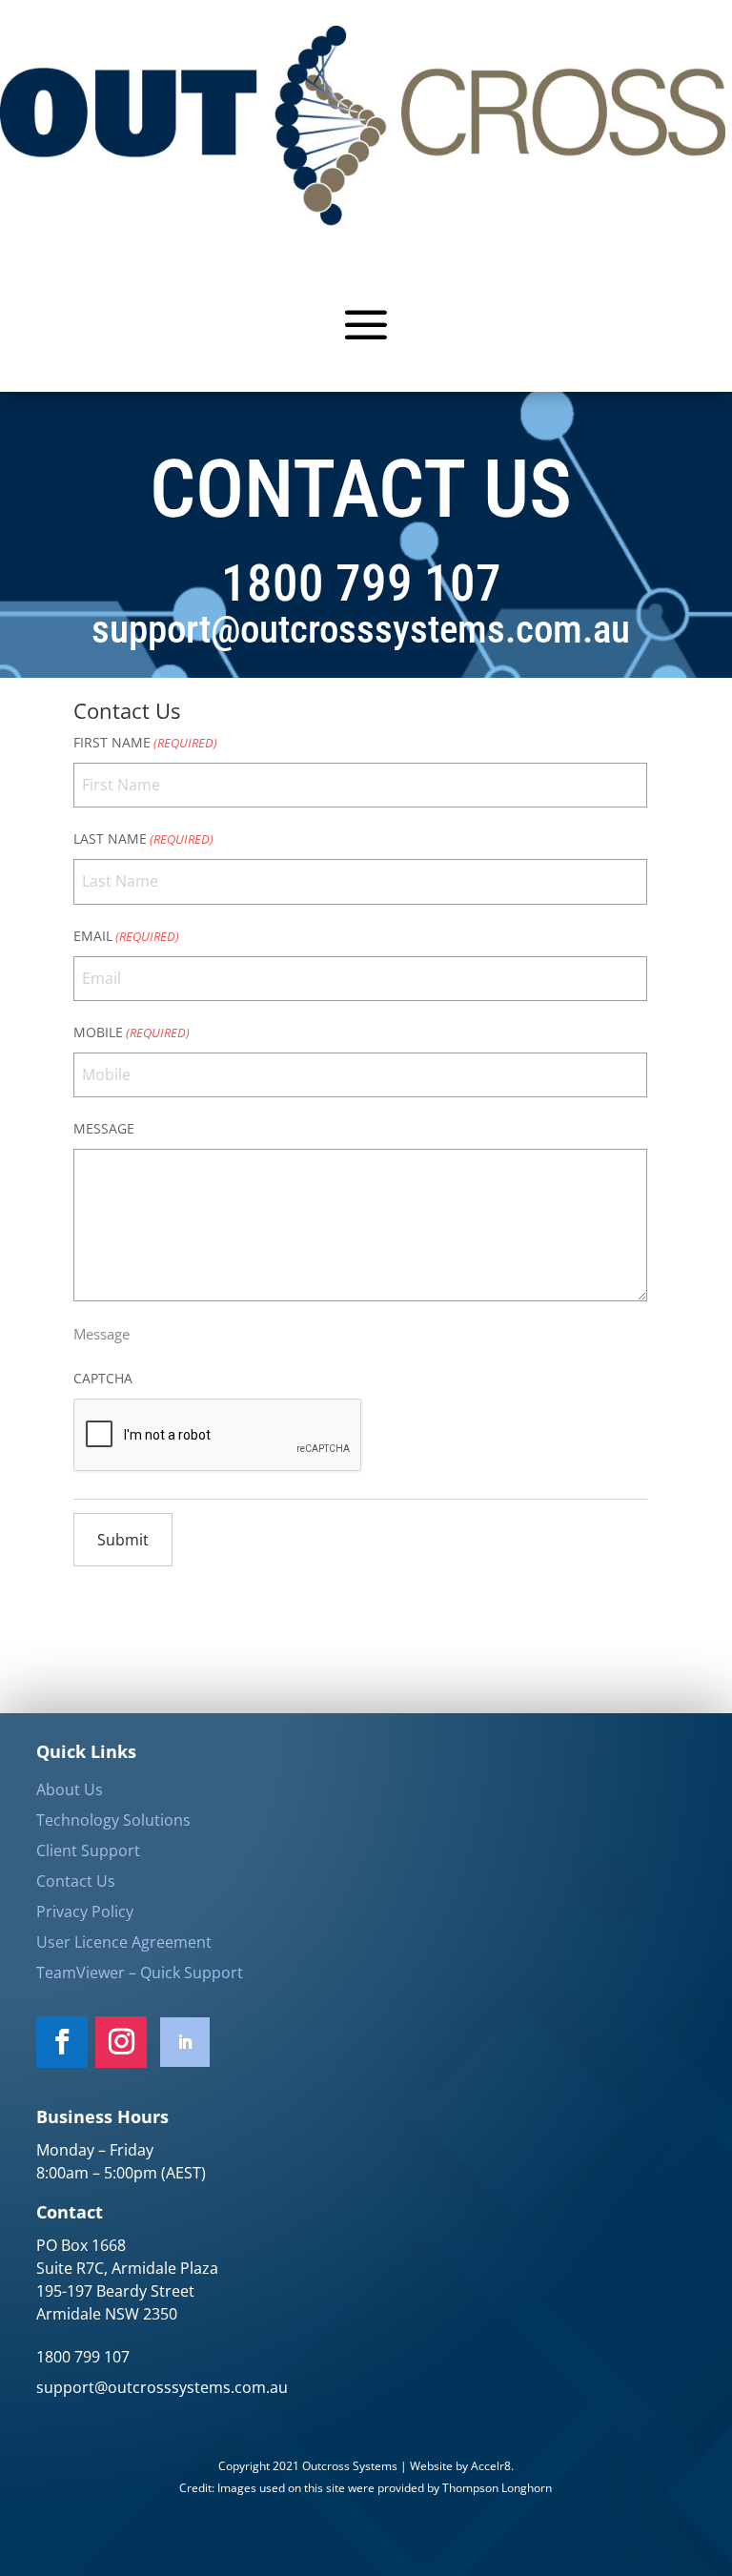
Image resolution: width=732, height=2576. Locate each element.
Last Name (143, 838)
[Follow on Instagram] (121, 2042)
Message (104, 1128)
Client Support (88, 1850)
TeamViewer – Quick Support (140, 1973)
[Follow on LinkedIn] (185, 2042)
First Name (145, 742)
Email (126, 936)
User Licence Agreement (124, 1942)
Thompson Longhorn (497, 2488)
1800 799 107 (83, 2357)
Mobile (132, 1032)
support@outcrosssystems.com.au (162, 2387)
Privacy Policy (85, 1912)
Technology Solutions (113, 1820)
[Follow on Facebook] (62, 2042)
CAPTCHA (103, 1378)
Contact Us (76, 1881)
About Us (70, 1789)
